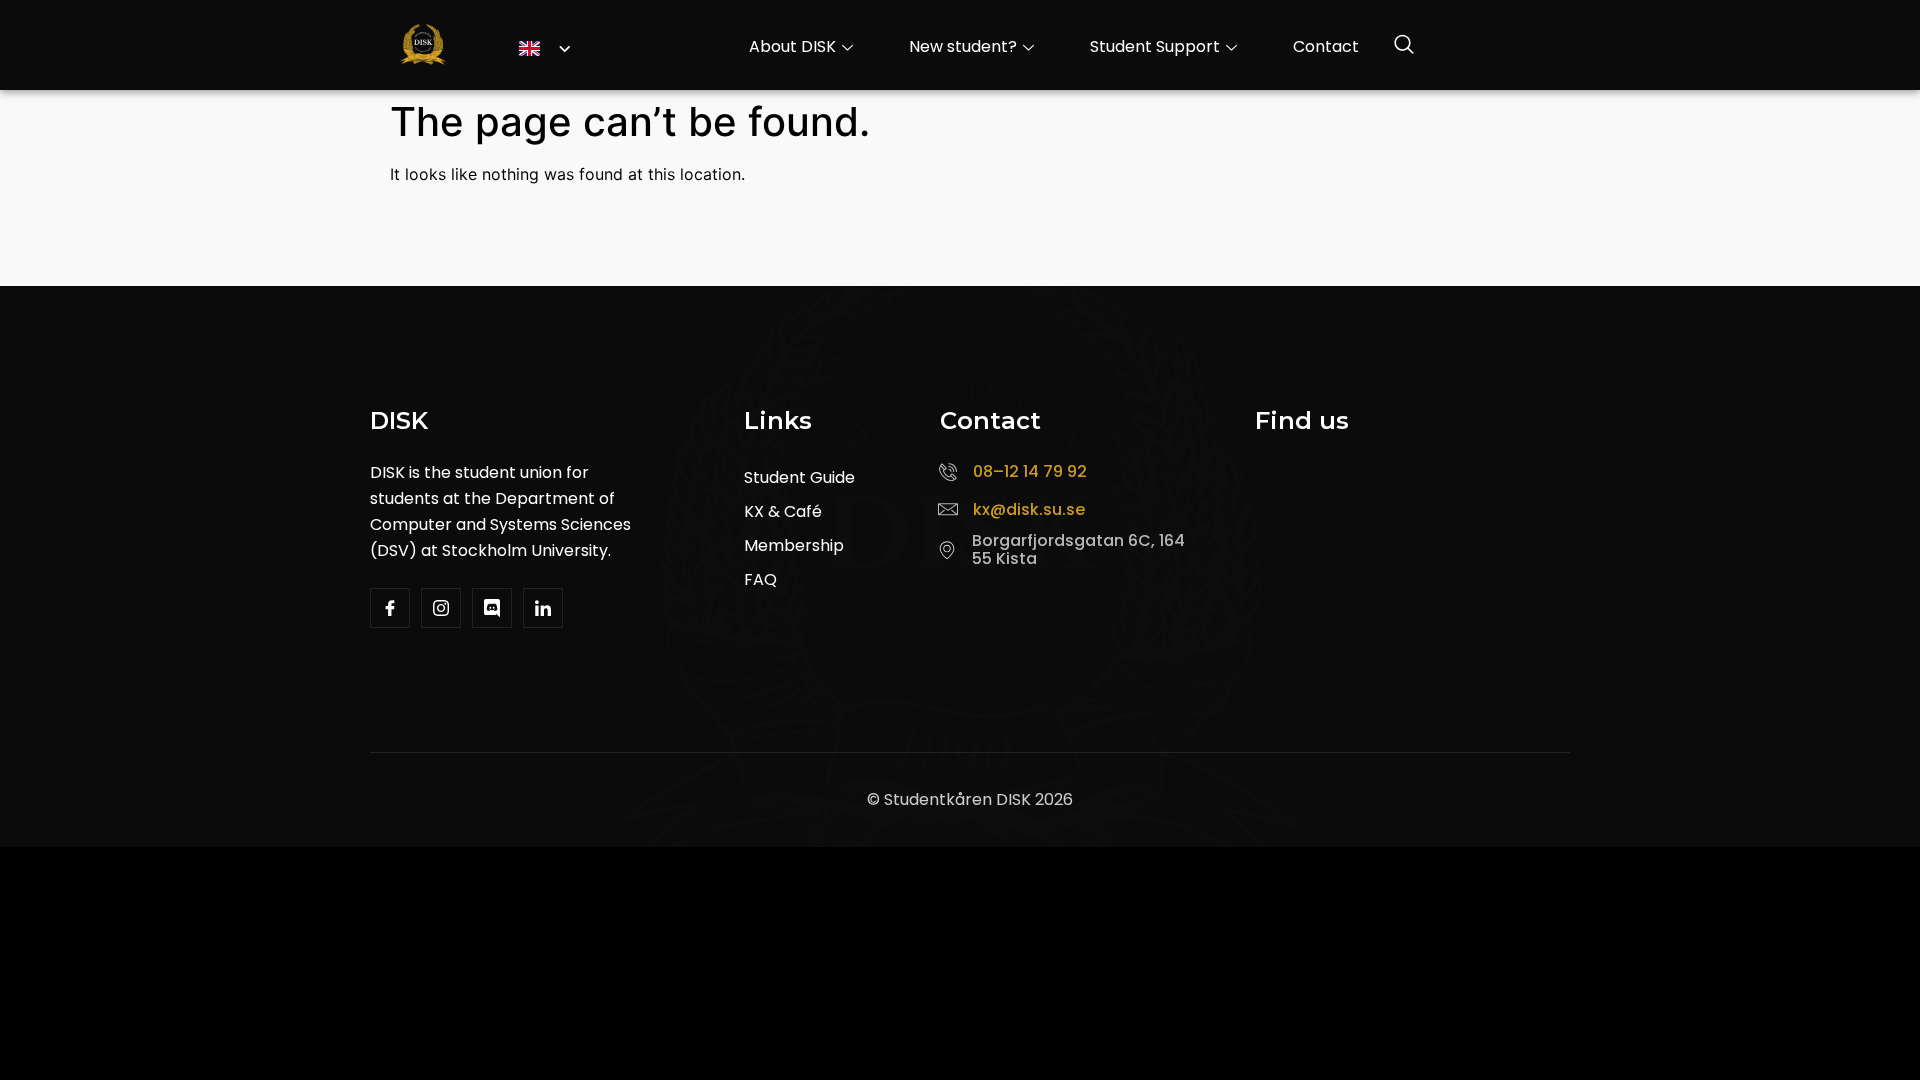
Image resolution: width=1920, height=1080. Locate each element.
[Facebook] (390, 608)
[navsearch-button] (1404, 47)
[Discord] (492, 608)
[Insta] (441, 608)
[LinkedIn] (543, 608)
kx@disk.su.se (1029, 509)
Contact (1326, 46)
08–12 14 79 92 (1030, 471)
